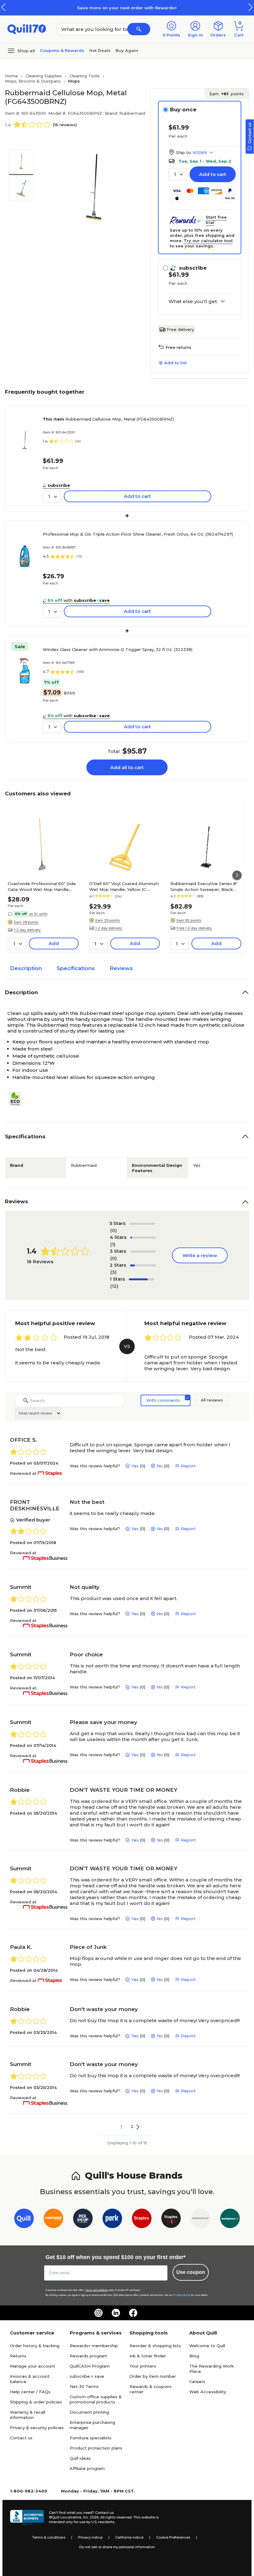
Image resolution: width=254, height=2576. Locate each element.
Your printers (143, 2366)
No (160, 1466)
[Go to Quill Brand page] (24, 2220)
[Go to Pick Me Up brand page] (83, 2220)
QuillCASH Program (90, 2366)
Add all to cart (127, 767)
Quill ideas (80, 2458)
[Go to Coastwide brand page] (53, 2220)
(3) (113, 1272)
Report (188, 1466)
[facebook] (133, 2313)
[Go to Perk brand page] (112, 2220)
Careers (197, 2381)
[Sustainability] (18, 1099)
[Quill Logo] (27, 29)
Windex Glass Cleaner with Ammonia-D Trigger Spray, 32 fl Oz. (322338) (118, 649)
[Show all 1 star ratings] (142, 1279)
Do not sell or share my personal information (117, 2547)
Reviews (121, 968)
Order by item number (153, 2376)
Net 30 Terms (84, 2386)
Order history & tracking (35, 2346)
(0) (114, 1230)
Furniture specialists (91, 2438)
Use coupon (191, 2272)
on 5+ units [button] (38, 914)
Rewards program (88, 2356)
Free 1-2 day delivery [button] (194, 928)
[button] (251, 7)
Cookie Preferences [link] (173, 2537)
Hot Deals (100, 50)
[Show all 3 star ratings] (143, 1252)
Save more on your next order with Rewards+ (127, 8)
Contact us (21, 2438)
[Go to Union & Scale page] (201, 2220)
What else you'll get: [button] (193, 302)
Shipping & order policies (36, 2402)
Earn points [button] (227, 94)
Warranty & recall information (28, 2415)
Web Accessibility (208, 2392)
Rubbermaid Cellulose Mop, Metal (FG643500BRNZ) (108, 419)
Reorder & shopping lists (155, 2346)
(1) (113, 1244)
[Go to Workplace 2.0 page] (230, 2220)
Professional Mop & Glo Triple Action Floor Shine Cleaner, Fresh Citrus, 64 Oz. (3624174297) (138, 534)
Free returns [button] (178, 347)
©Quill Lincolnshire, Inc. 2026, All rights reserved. (91, 2517)
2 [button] (132, 2126)
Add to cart (213, 174)
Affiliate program (87, 2468)
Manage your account (33, 2366)
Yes (135, 1466)
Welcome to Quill (207, 2346)
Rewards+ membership (94, 2346)
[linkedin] (116, 2313)
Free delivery (180, 329)
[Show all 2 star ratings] (143, 1265)
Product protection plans (96, 2448)
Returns (18, 2356)
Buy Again (127, 50)
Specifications (76, 968)
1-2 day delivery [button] (27, 930)
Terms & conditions (49, 2537)
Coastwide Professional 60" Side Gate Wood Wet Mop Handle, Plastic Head (42, 886)
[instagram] (99, 2313)
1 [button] (121, 2126)
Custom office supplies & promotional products (96, 2399)
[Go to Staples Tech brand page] (171, 2220)
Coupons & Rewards (62, 50)
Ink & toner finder (148, 2356)
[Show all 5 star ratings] (142, 1224)
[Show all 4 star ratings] (143, 1238)
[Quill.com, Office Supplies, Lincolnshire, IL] (27, 2518)
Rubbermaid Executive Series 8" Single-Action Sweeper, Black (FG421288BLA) (204, 886)
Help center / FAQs (30, 2392)
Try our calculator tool (208, 241)
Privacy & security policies (37, 2428)
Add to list (175, 363)
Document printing (89, 2412)
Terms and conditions (97, 2290)
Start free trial (216, 220)
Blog (194, 2356)
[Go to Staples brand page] (142, 2220)
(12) (114, 1286)
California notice (129, 2537)
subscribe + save (87, 2376)
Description (26, 968)
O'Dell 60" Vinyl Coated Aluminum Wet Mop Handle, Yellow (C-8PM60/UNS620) (124, 886)
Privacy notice (90, 2537)
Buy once (183, 109)
